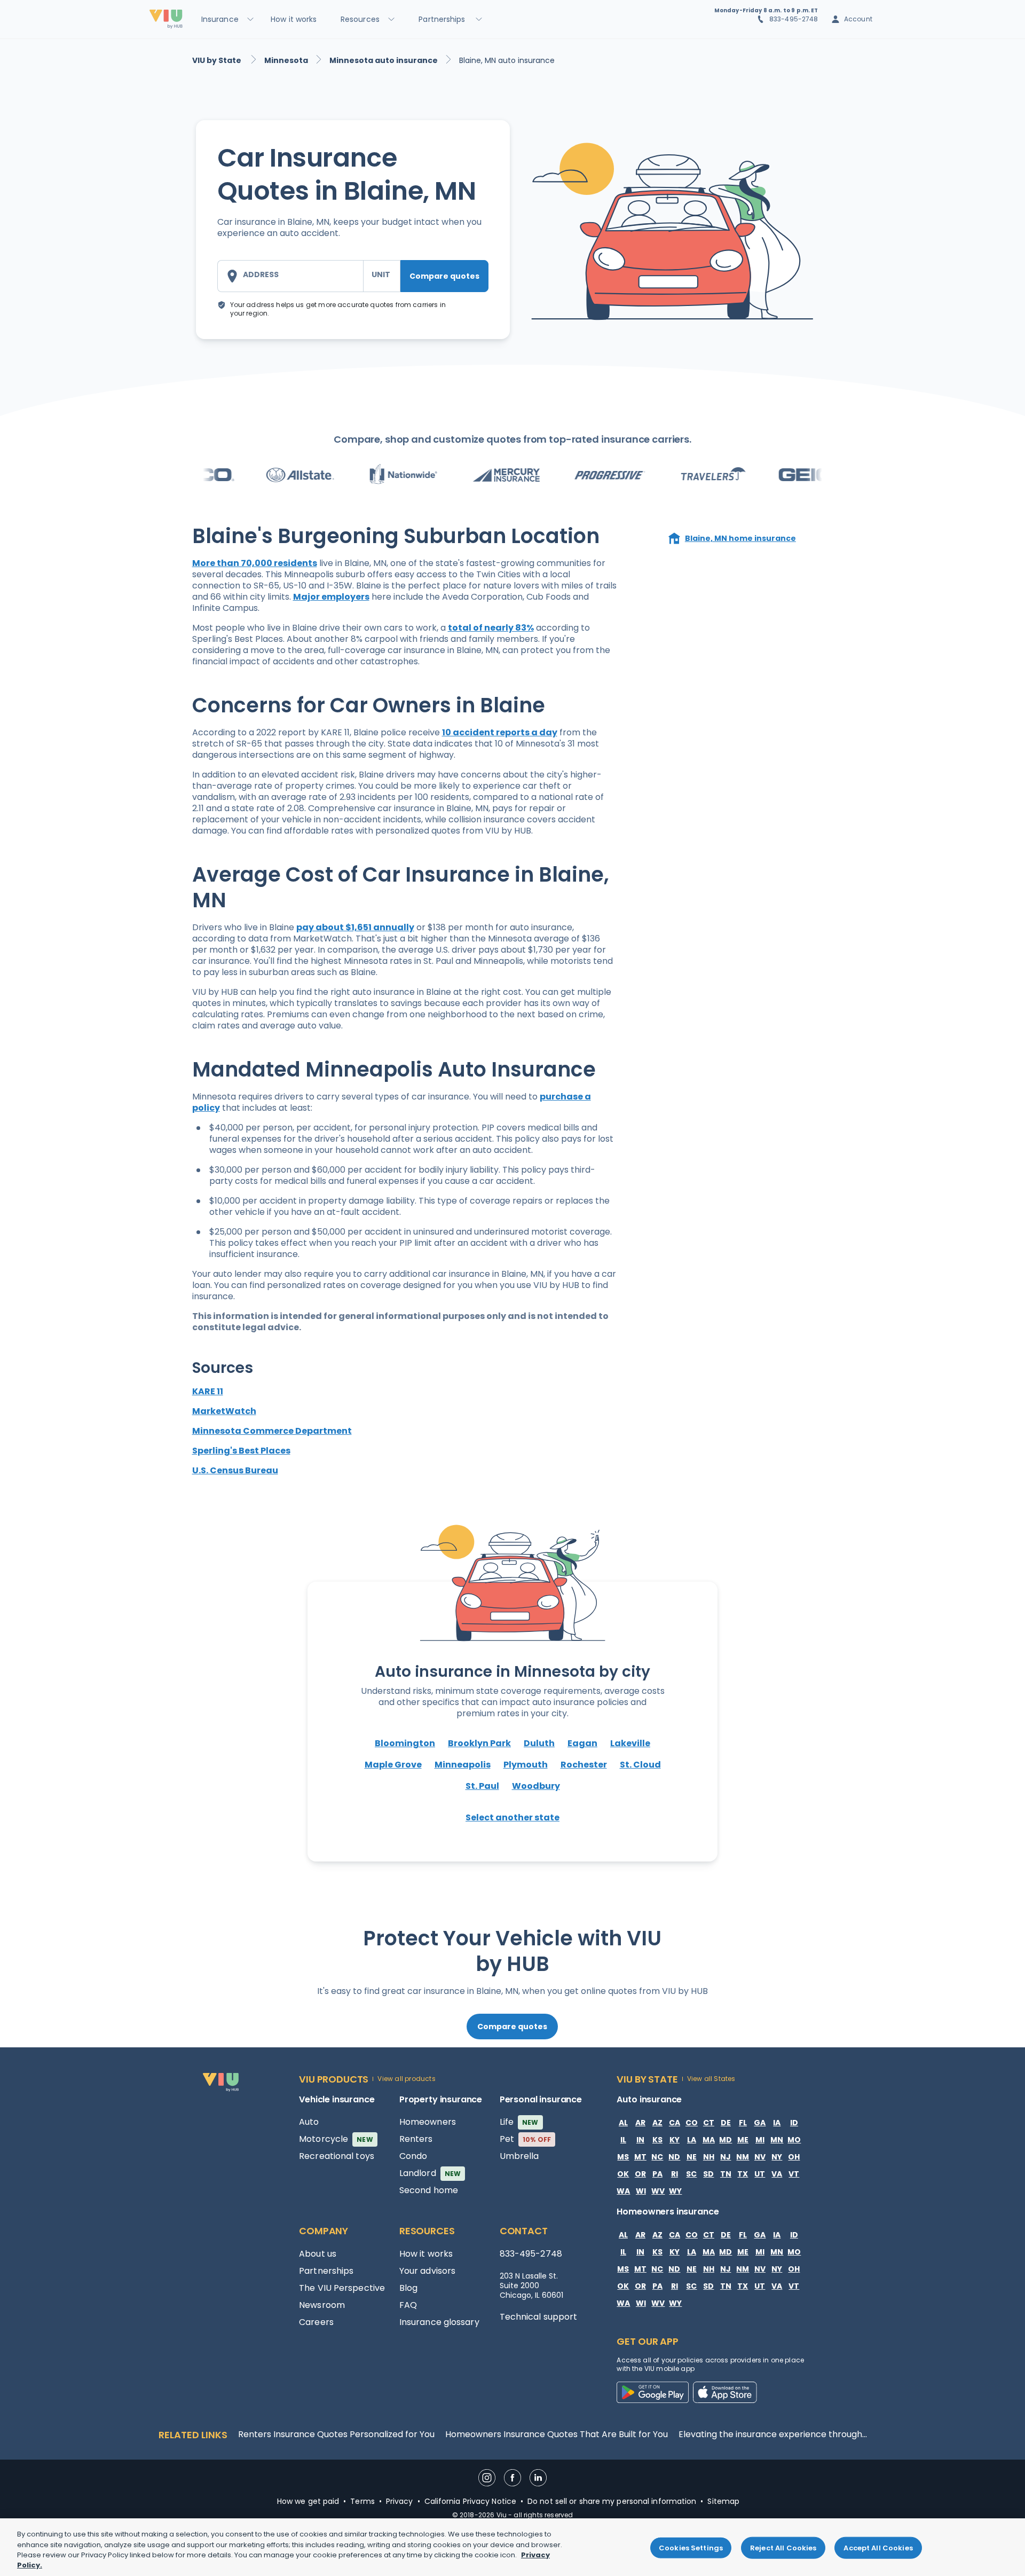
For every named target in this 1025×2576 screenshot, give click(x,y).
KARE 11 (208, 1391)
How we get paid (308, 2501)
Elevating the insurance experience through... (773, 2434)
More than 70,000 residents (255, 563)
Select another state (512, 1817)
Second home (429, 2190)
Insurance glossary (439, 2322)
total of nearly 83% (491, 628)
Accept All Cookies (878, 2548)
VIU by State (218, 60)
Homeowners (428, 2122)
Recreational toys (337, 2156)
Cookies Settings (691, 2548)
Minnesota (286, 60)
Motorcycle (336, 2139)
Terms (362, 2501)
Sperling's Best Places (241, 1451)
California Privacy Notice (471, 2501)
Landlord (430, 2173)
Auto (309, 2122)
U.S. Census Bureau (235, 1470)
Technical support (539, 2317)
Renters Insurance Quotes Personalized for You (336, 2434)
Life (519, 2122)
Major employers (331, 597)
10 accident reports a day (500, 732)
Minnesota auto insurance (384, 60)
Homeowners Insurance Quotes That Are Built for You (557, 2434)
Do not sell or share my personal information (612, 2501)
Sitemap (723, 2501)
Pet (526, 2139)
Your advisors (427, 2271)
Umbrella (519, 2156)
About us (318, 2254)
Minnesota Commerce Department (272, 1431)
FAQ (408, 2305)
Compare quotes (444, 276)
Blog (408, 2288)
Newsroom (322, 2305)
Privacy (400, 2501)
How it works (426, 2254)
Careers (316, 2322)
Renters (416, 2139)
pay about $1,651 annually (355, 927)
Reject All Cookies (783, 2548)
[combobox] (290, 276)
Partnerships (326, 2271)
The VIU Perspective (342, 2288)
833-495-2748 (794, 19)
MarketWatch (224, 1411)
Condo (413, 2156)
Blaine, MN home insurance (740, 538)
